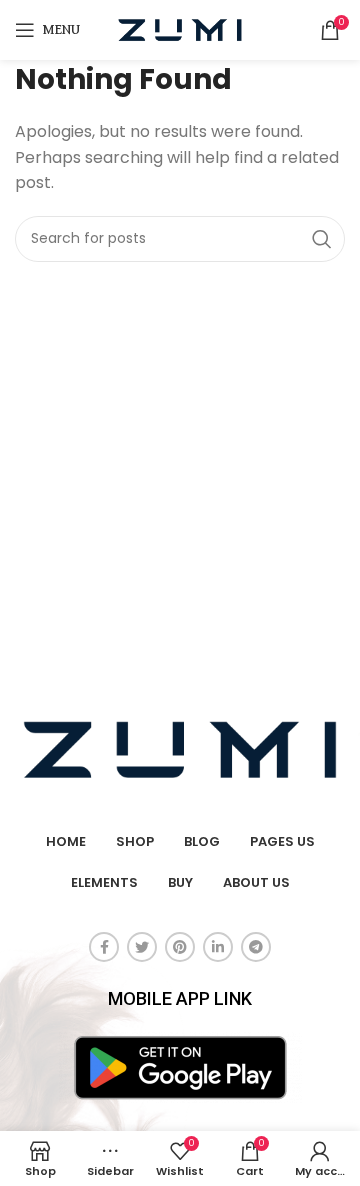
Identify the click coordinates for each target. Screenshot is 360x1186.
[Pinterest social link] (180, 947)
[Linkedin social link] (218, 947)
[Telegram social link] (256, 947)
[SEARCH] (322, 239)
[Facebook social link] (104, 947)
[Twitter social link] (142, 947)
